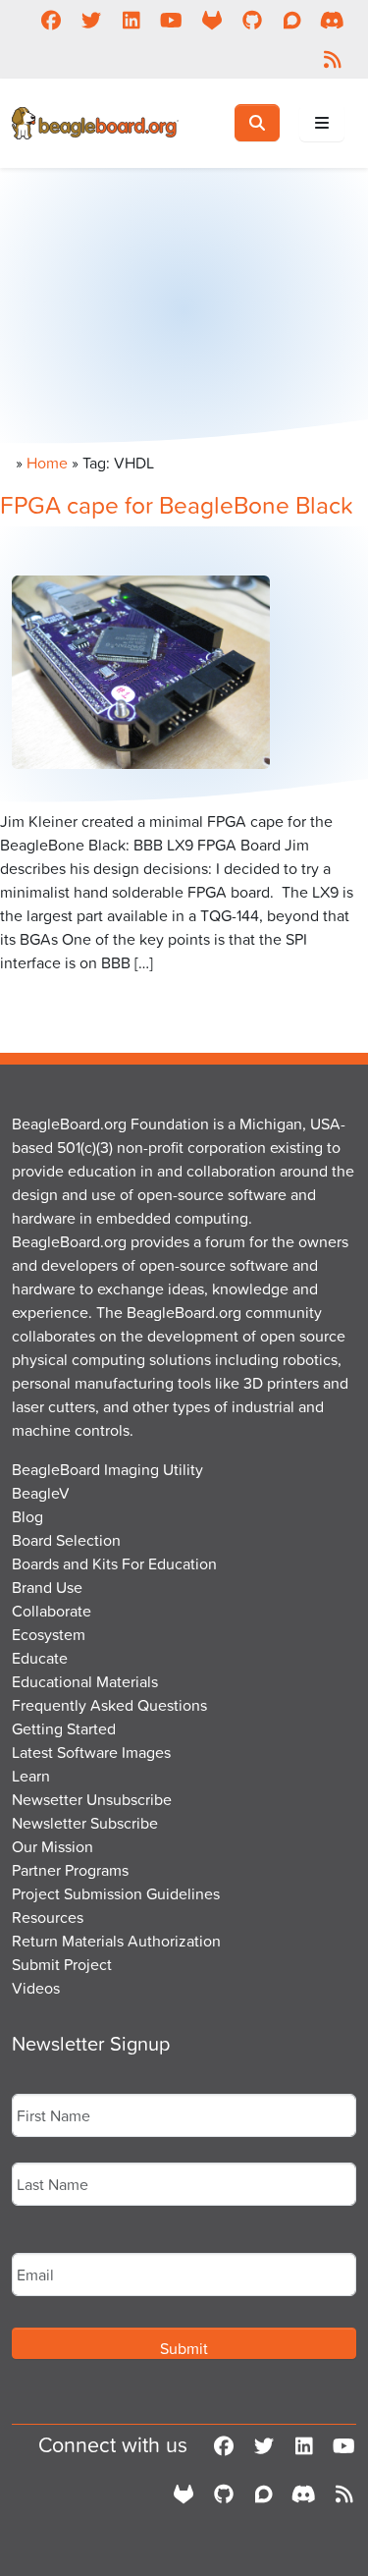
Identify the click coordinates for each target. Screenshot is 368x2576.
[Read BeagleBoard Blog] (332, 59)
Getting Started (64, 1728)
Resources (48, 1917)
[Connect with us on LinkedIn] (131, 20)
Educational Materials (85, 1681)
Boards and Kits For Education (114, 1563)
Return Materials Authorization (116, 1941)
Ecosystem (49, 1634)
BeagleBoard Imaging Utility (107, 1469)
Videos (36, 1988)
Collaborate (52, 1611)
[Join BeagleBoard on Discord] (332, 20)
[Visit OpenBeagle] (211, 20)
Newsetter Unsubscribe (92, 1799)
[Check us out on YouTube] (171, 20)
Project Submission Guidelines (116, 1893)
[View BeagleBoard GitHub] (252, 20)
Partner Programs (70, 1870)
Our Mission (53, 1846)
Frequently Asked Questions (109, 1705)
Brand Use (47, 1587)
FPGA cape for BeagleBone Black (177, 504)
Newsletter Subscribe (85, 1823)
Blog (27, 1516)
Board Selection (66, 1540)
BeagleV (41, 1493)
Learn (31, 1776)
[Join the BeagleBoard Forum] (292, 20)
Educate (40, 1658)
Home (47, 463)
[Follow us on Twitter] (91, 20)
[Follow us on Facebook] (51, 20)
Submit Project (62, 1964)
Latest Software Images (91, 1752)
